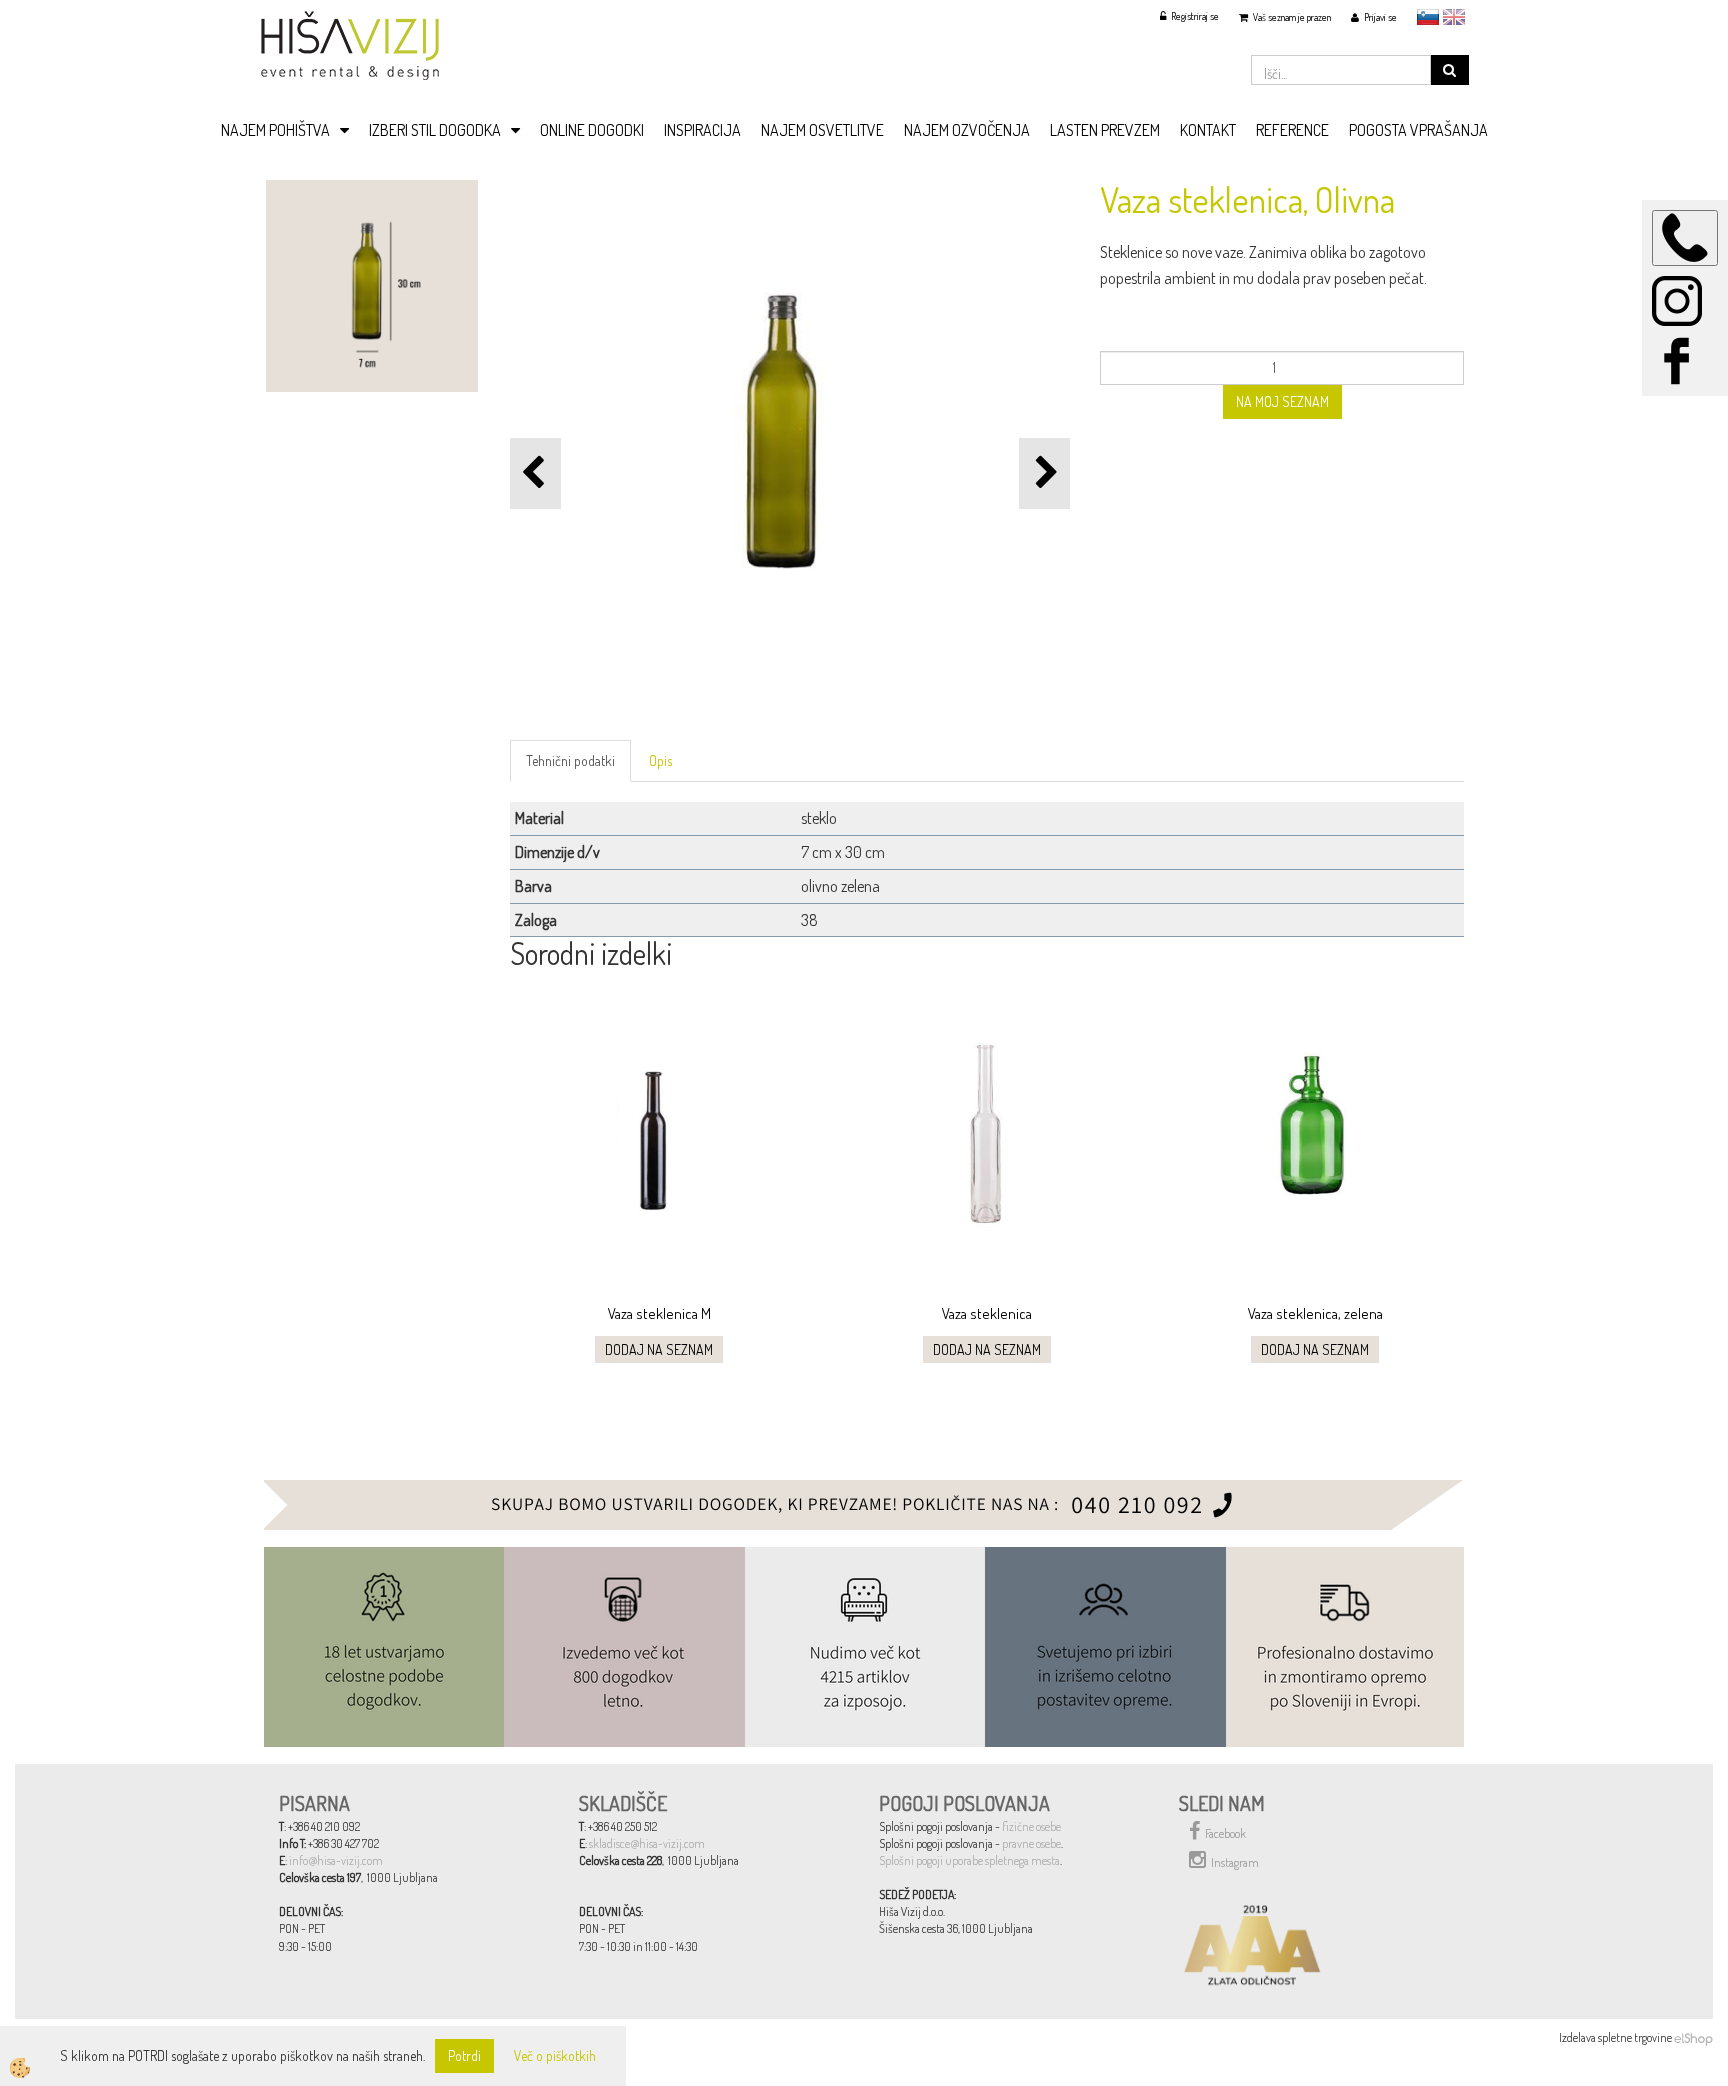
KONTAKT (1208, 130)
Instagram (1235, 1862)
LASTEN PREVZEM (1105, 130)
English (1454, 17)
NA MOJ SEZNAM (1282, 401)
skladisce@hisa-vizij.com (647, 1843)
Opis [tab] (660, 760)
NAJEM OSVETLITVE (822, 130)
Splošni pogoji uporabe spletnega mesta (969, 1860)
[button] (1044, 473)
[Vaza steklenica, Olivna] (372, 283)
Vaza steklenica (987, 1313)
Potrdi (464, 2055)
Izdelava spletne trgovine (1615, 2037)
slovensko (1428, 17)
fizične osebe (1031, 1826)
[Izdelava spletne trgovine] (1693, 2037)
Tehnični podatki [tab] (570, 760)
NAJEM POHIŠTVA (275, 130)
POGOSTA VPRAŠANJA (1418, 130)
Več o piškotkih (555, 2055)
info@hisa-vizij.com (336, 1860)
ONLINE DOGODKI (592, 130)
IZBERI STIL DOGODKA (435, 130)
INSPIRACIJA (702, 130)
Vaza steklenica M (659, 1313)
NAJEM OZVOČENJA (967, 130)
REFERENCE (1292, 130)
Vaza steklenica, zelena (1315, 1313)
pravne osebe (1031, 1843)
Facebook (1225, 1833)
